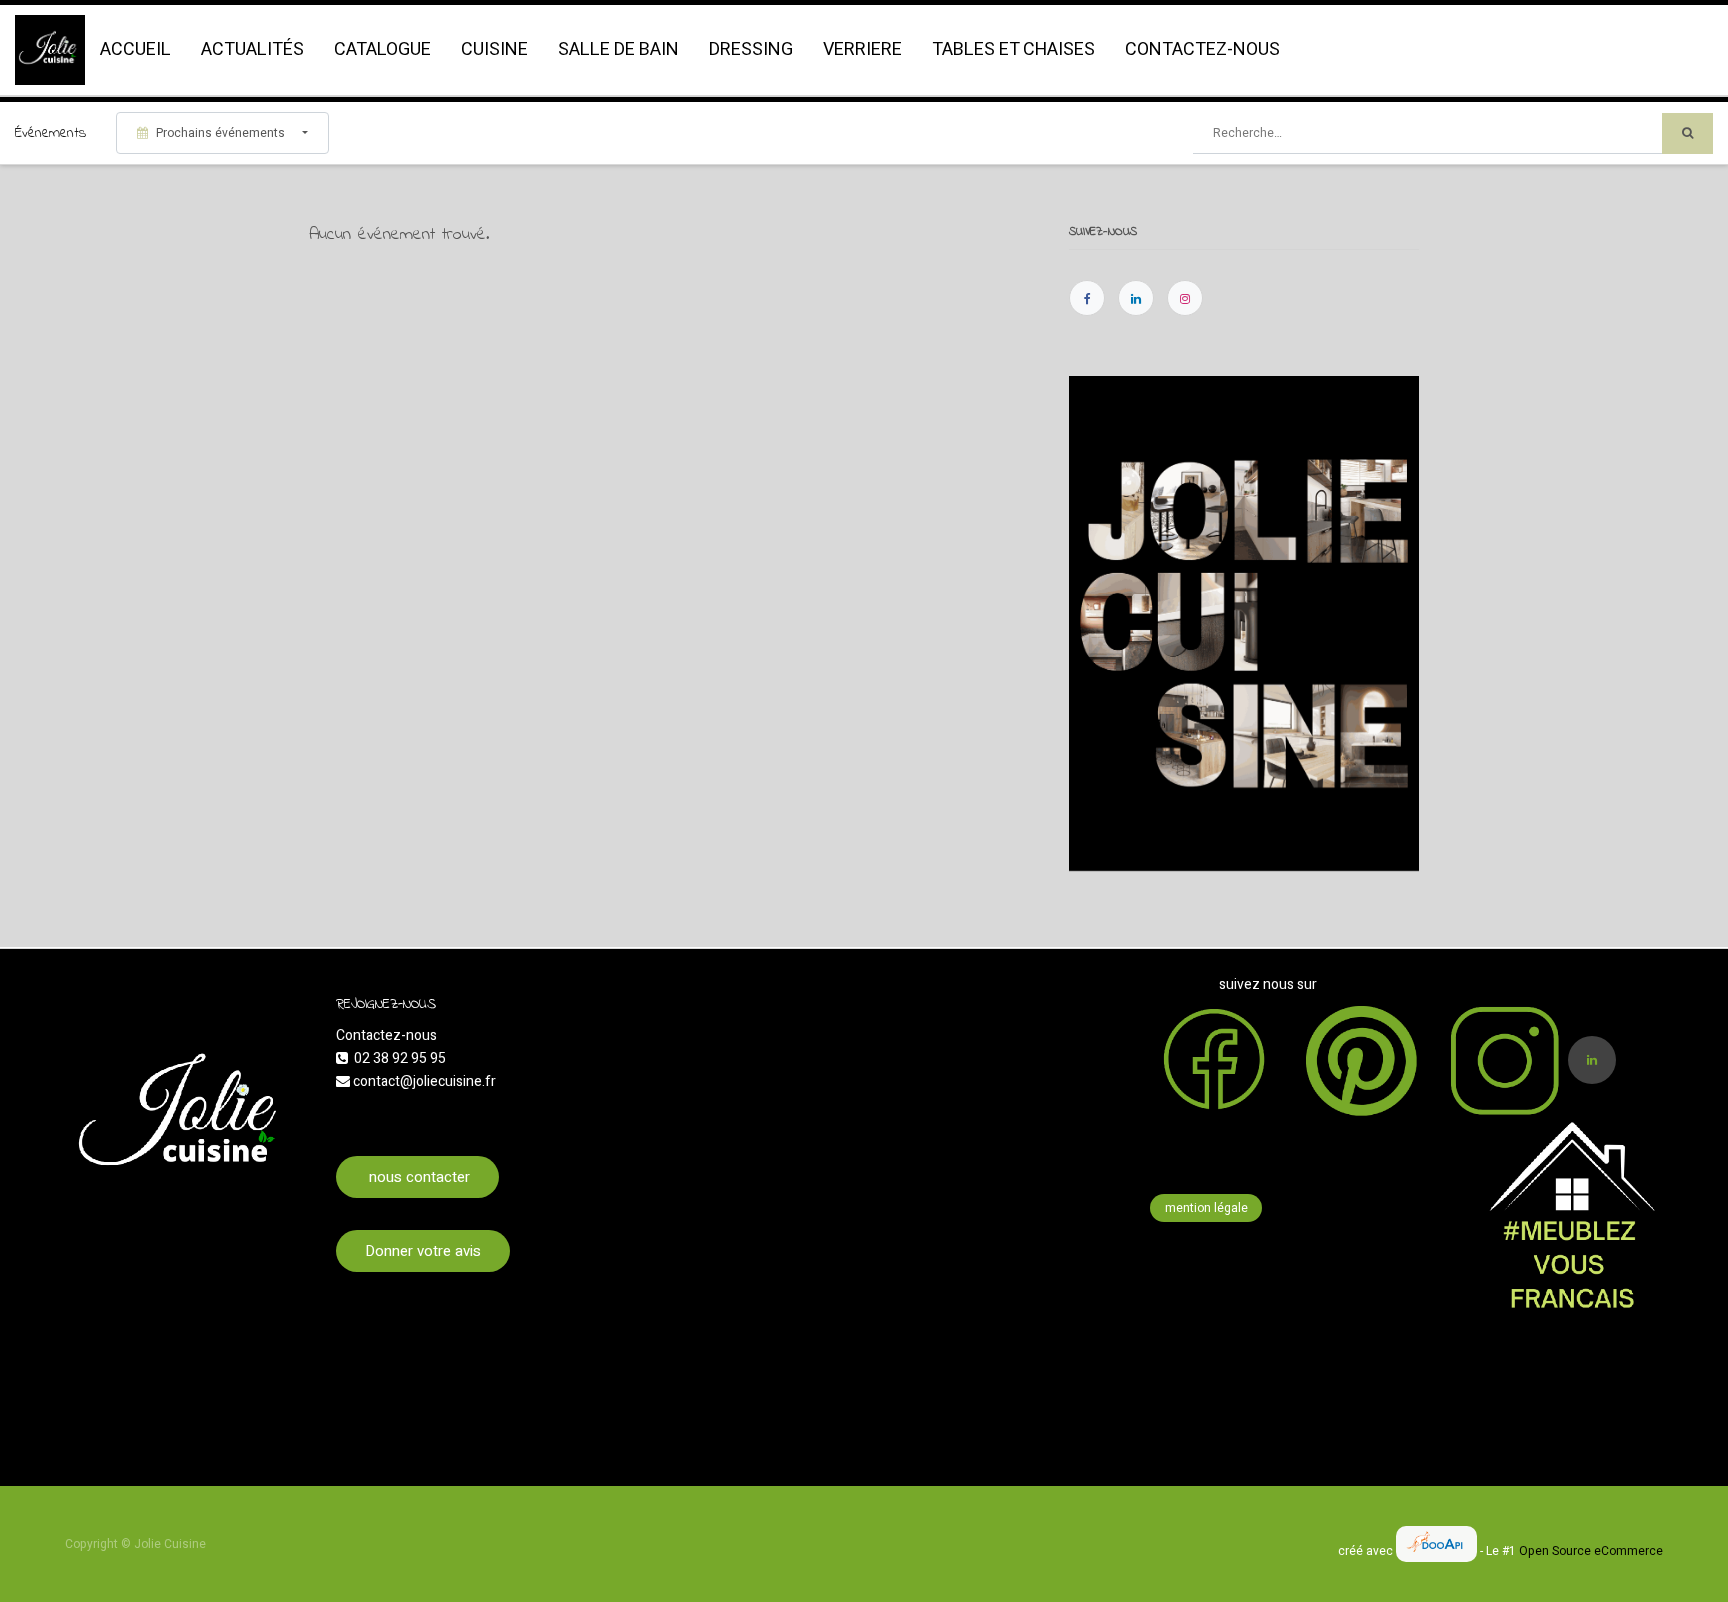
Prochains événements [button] (220, 133)
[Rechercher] (1687, 133)
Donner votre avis (423, 1251)
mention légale (1206, 1208)
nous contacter (417, 1177)
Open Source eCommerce (1591, 1551)
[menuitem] (135, 50)
